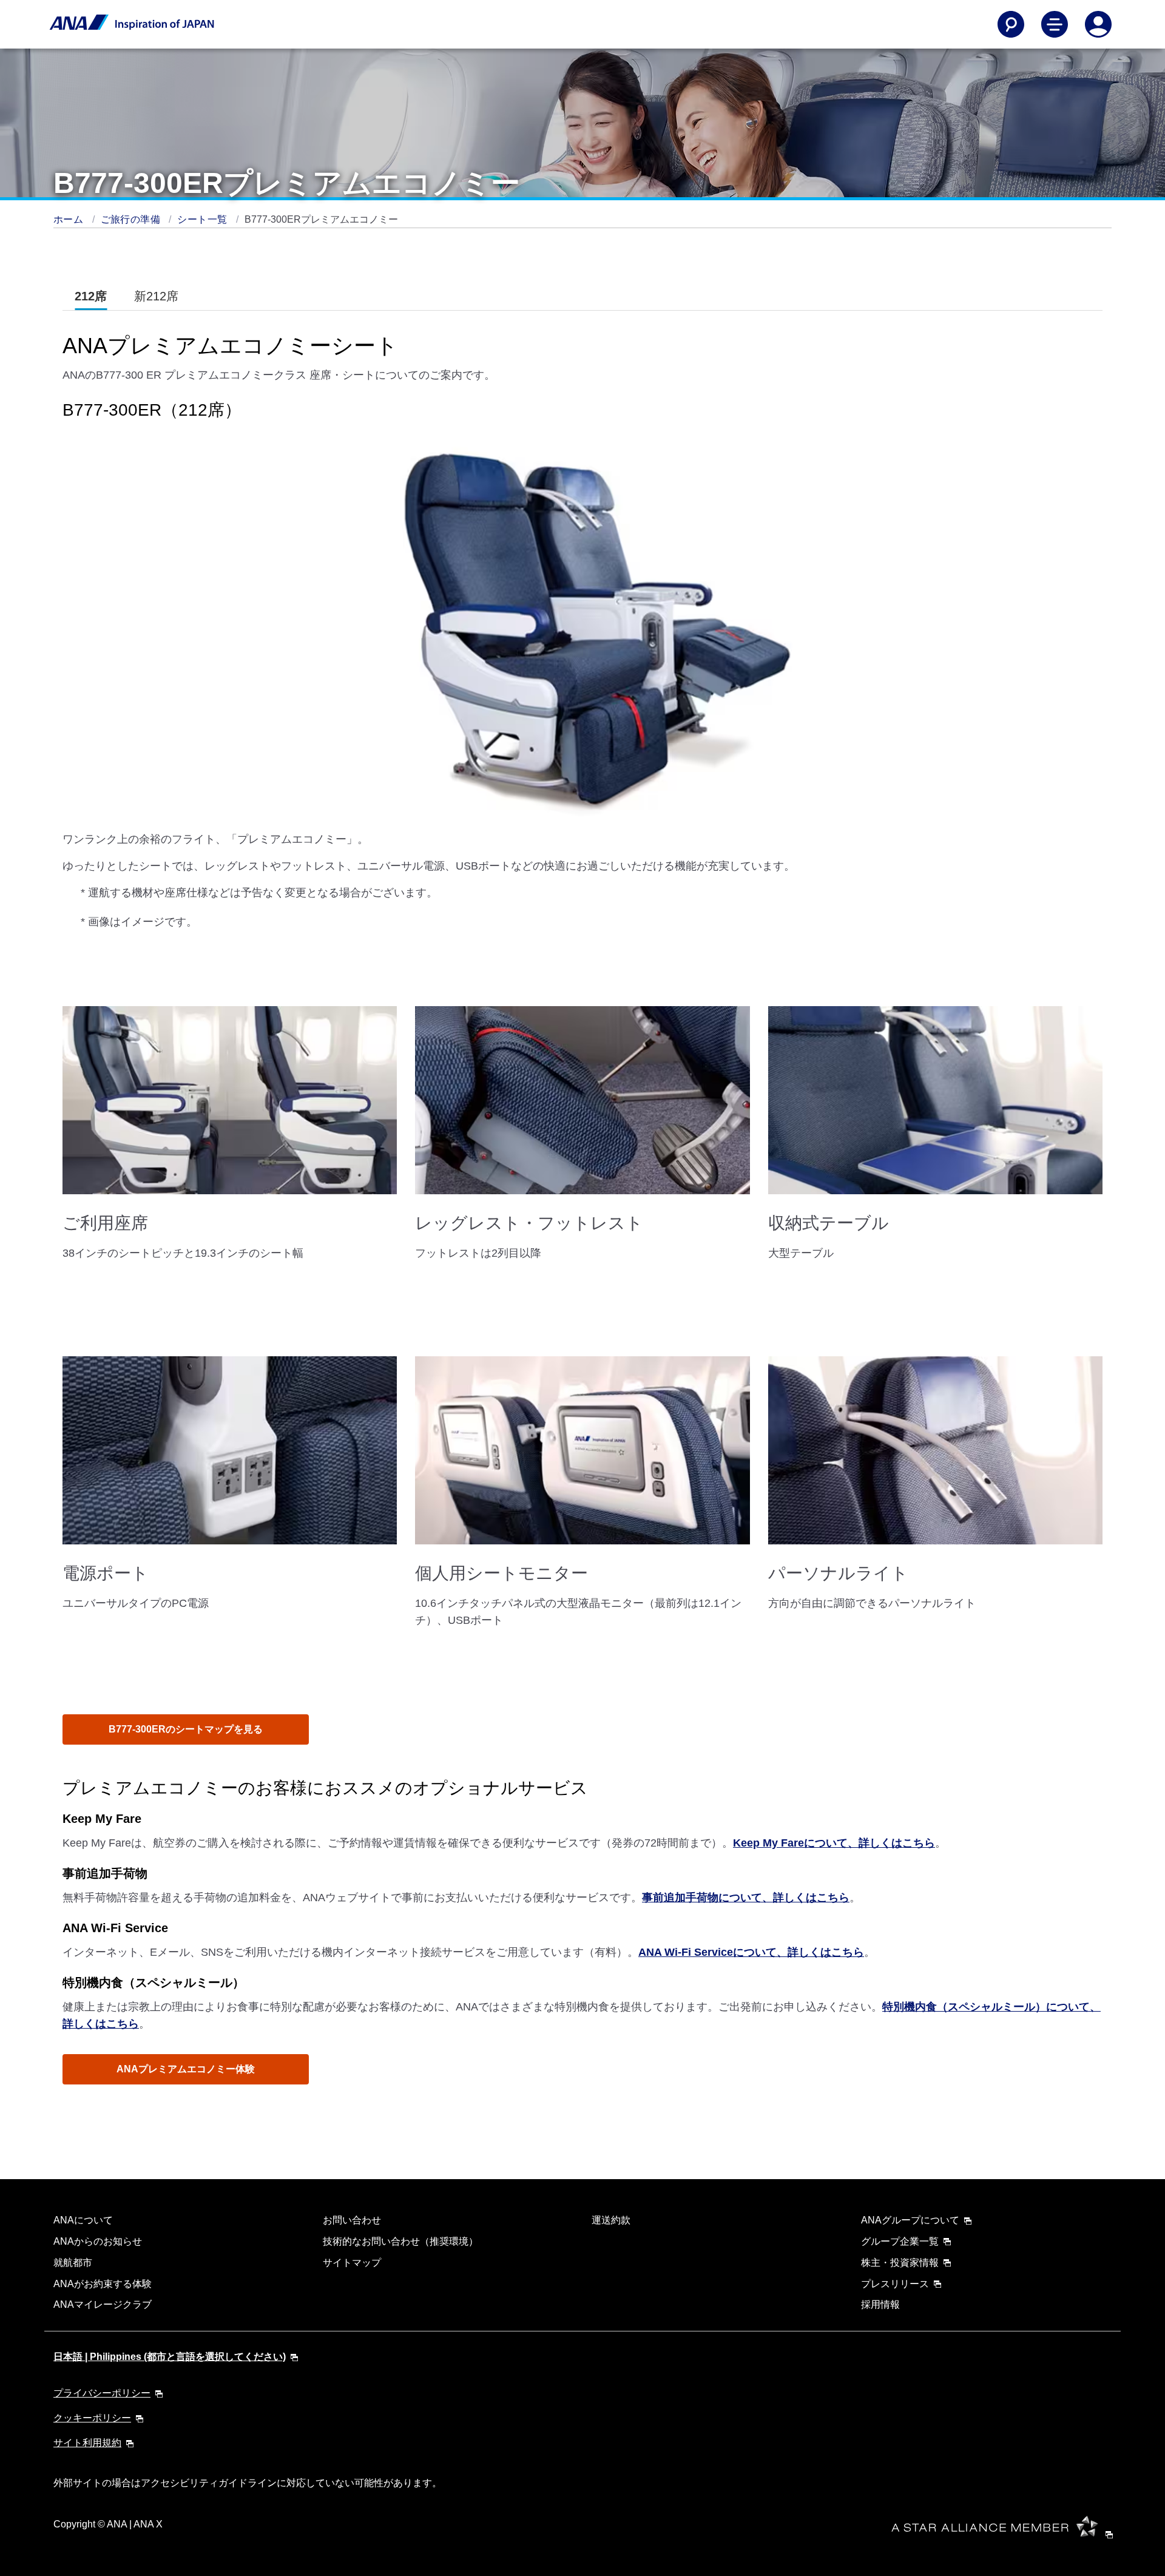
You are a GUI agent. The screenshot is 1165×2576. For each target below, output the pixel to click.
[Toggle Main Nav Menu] (1055, 24)
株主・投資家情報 (900, 2263)
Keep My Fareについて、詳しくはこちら (834, 1843)
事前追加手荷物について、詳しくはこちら (746, 1898)
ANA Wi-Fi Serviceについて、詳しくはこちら (751, 1952)
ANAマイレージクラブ (103, 2304)
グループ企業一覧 (900, 2241)
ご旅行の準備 (132, 219)
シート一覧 (203, 219)
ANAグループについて (910, 2220)
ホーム (70, 219)
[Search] (1011, 24)
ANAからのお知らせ (98, 2241)
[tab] (91, 296)
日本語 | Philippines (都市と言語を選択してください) (170, 2357)
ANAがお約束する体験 (103, 2284)
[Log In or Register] (1098, 24)
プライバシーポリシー (102, 2393)
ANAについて (83, 2220)
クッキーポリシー (92, 2418)
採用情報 (880, 2304)
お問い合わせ (352, 2220)
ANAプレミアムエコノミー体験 (186, 2069)
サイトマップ (352, 2263)
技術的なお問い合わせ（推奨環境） (400, 2241)
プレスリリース (895, 2284)
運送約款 (611, 2220)
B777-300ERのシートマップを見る (186, 1729)
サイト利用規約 (87, 2443)
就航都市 (73, 2263)
